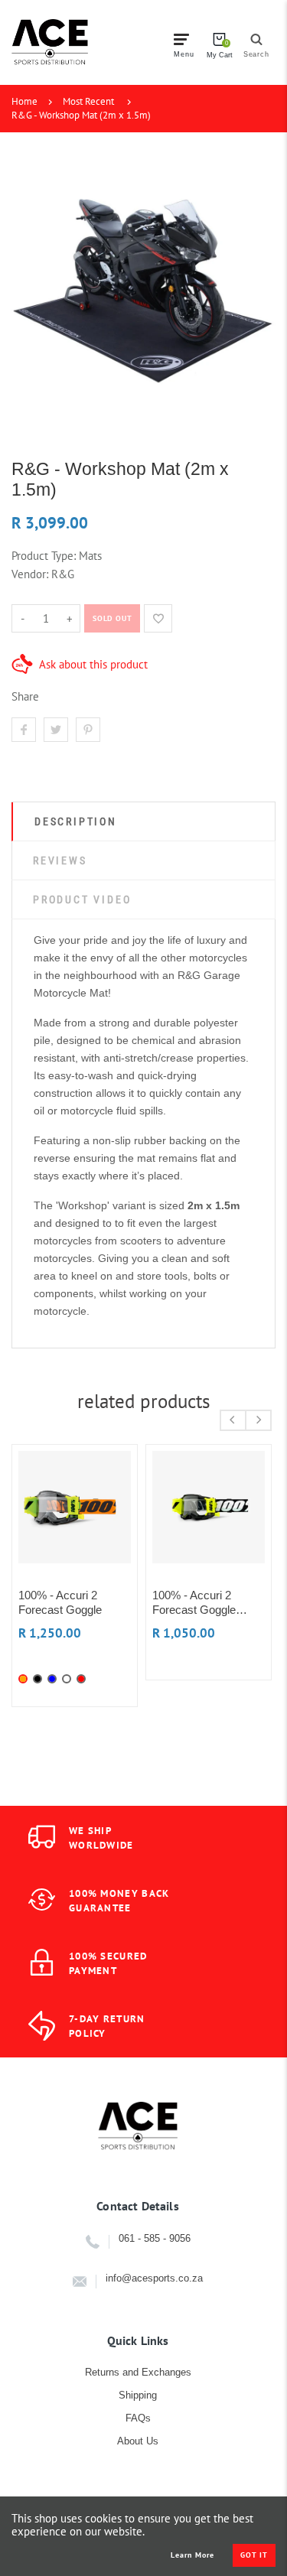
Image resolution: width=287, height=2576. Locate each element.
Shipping (138, 2395)
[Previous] (233, 1420)
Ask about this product (93, 664)
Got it (254, 2555)
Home (24, 101)
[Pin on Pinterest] (88, 730)
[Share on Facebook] (24, 730)
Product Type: (44, 556)
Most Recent (88, 101)
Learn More (192, 2555)
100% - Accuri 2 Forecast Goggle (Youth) (194, 1603)
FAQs (138, 2418)
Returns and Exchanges (138, 2372)
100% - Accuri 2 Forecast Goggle (60, 1602)
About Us (138, 2441)
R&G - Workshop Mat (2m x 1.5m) (81, 115)
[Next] (258, 1420)
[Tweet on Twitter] (56, 730)
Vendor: (30, 574)
